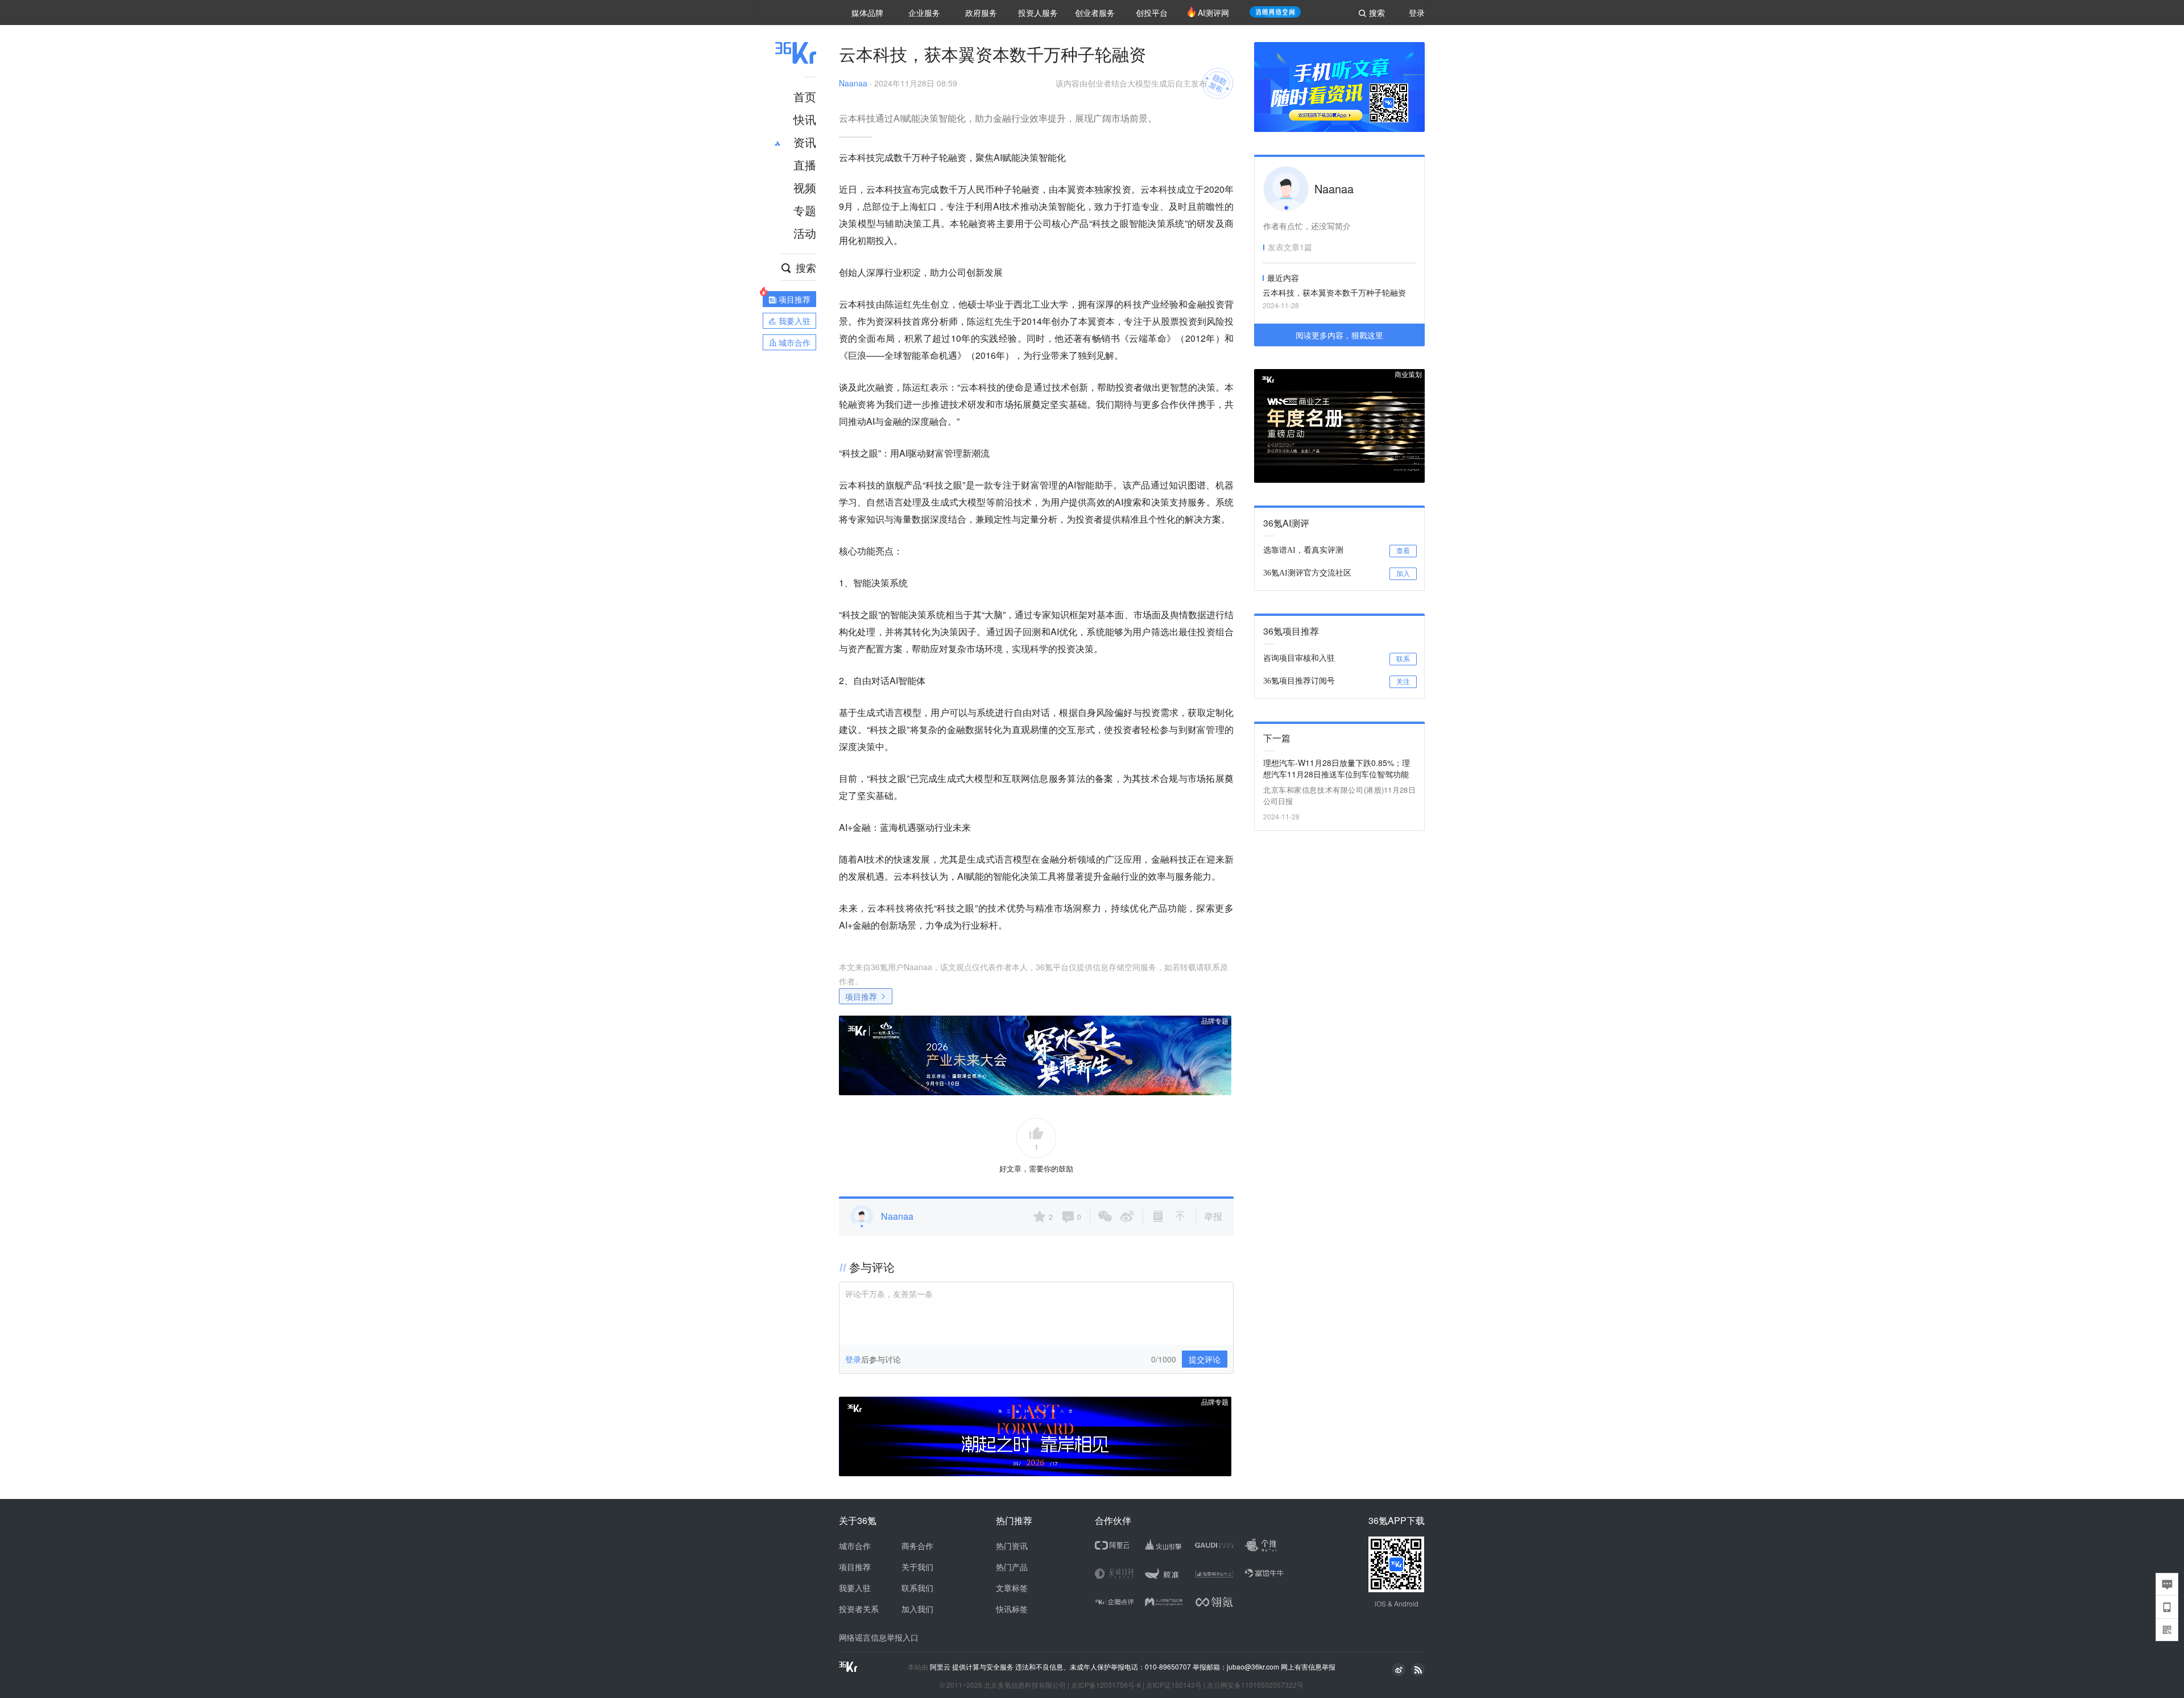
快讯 (805, 119)
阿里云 (941, 1667)
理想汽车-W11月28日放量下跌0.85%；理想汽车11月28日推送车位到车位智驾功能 (1337, 768)
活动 (805, 233)
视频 (805, 187)
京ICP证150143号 (1174, 1685)
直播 (805, 165)
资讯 (805, 142)
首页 (805, 96)
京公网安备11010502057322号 (1255, 1685)
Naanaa (853, 83)
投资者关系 (859, 1609)
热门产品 (1012, 1567)
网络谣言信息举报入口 (879, 1637)
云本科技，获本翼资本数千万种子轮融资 (1334, 292)
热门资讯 (1012, 1546)
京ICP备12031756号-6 (1106, 1685)
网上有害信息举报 (1308, 1666)
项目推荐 (861, 996)
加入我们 (917, 1609)
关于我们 (917, 1567)
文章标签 (1012, 1588)
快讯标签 (1012, 1609)
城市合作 (855, 1546)
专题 (805, 210)
